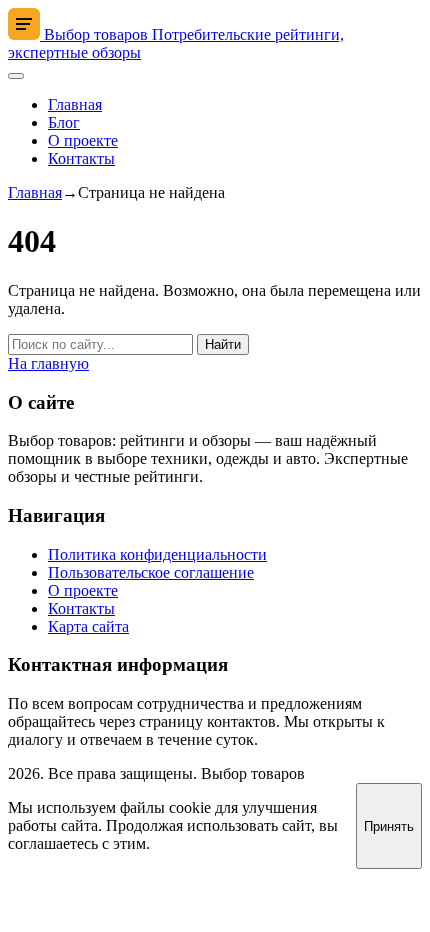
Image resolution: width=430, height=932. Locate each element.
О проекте (83, 140)
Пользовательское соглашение (151, 572)
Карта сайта (88, 626)
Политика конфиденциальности (157, 554)
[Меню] (16, 76)
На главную (48, 363)
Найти (223, 344)
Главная (75, 104)
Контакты (81, 158)
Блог (64, 122)
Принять (389, 826)
